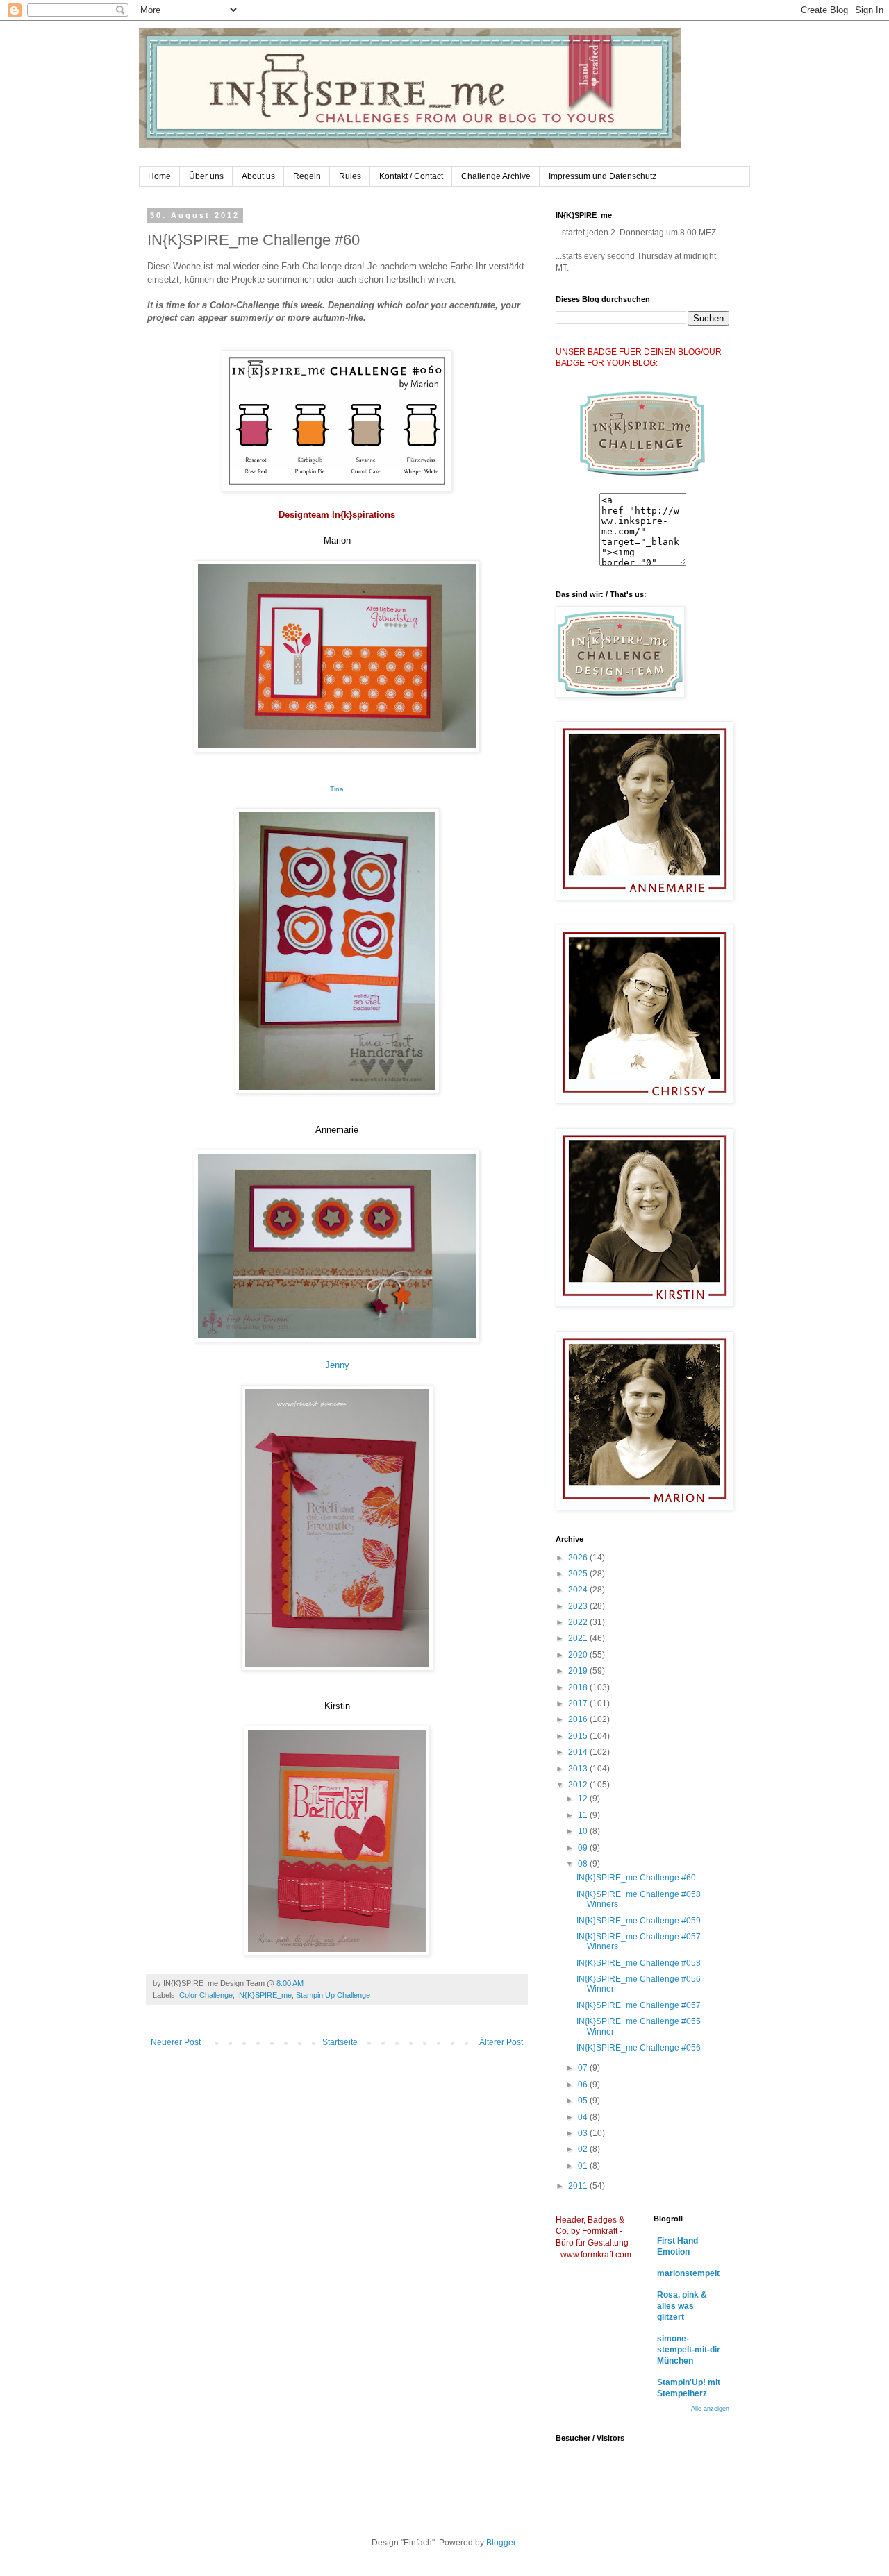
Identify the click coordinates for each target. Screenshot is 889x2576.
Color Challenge (206, 1995)
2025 (579, 1574)
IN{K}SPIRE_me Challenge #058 (639, 1963)
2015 (579, 1736)
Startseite (340, 2042)
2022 (579, 1622)
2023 (579, 1606)
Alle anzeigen (710, 2409)
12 (584, 1799)
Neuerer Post (176, 2042)
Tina (337, 789)
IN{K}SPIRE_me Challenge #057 (639, 2005)
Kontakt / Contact (411, 176)
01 (584, 2166)
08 (584, 1864)
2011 (579, 2186)
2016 (579, 1719)
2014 (579, 1752)
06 (584, 2085)
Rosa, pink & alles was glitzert (682, 2306)
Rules (350, 176)
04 (584, 2117)
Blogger (501, 2543)
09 (584, 1848)
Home (159, 176)
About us (258, 176)
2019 (579, 1671)
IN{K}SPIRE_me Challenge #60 (636, 1878)
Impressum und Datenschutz (603, 176)
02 (584, 2149)
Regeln (307, 176)
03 (584, 2133)
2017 (579, 1703)
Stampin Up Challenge (333, 1995)
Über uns (206, 176)
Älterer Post (501, 2042)
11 (584, 1815)
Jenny (337, 1365)
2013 (579, 1769)
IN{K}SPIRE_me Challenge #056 (639, 2048)
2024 (579, 1590)
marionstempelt (688, 2273)
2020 (579, 1655)
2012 (579, 1785)
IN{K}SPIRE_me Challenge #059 (639, 1921)
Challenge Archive (496, 176)
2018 (579, 1687)
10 (584, 1831)
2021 (579, 1638)
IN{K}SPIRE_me (264, 1995)
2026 (579, 1558)
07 (584, 2068)
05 (584, 2101)
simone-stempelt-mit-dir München (689, 2350)
